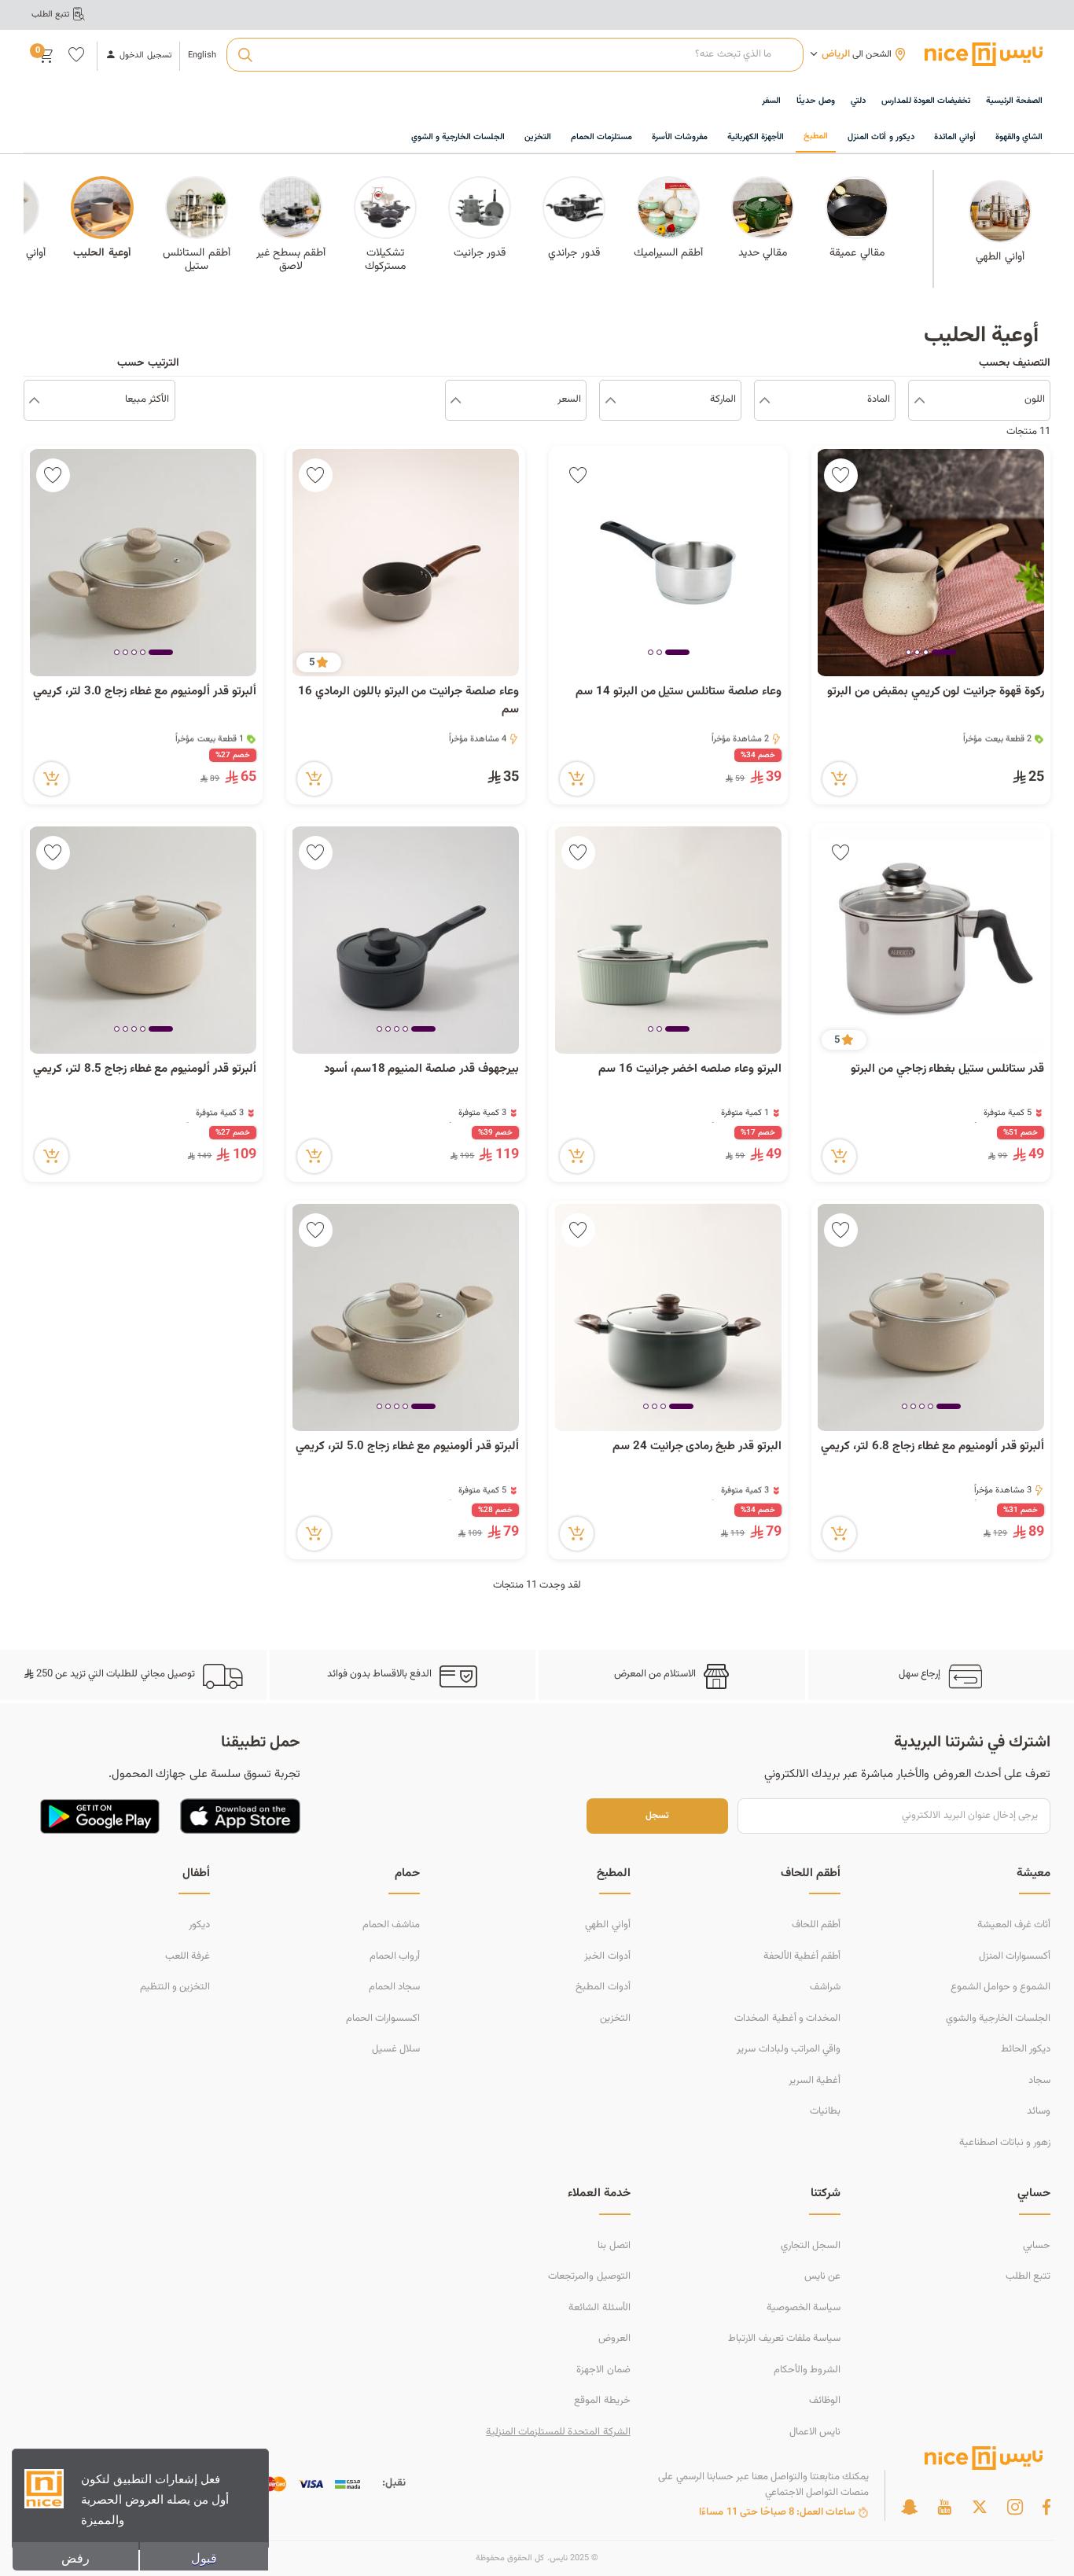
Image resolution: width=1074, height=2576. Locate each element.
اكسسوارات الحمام (383, 2018)
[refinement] (34, 400)
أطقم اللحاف (816, 1925)
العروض (614, 2339)
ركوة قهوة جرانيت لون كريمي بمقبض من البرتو (934, 692)
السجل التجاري (811, 2246)
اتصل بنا (614, 2246)
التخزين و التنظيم (175, 1987)
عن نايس (822, 2276)
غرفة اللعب (188, 1956)
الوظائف (825, 2401)
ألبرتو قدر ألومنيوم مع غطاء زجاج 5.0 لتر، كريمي (407, 1447)
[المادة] (765, 400)
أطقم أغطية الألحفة (802, 1956)
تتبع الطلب (1028, 2276)
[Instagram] (1015, 2507)
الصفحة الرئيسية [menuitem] (1014, 101)
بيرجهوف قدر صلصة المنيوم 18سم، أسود (421, 1069)
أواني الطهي (607, 1925)
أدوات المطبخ (603, 1987)
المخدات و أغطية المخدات (787, 2018)
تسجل (657, 1816)
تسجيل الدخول (145, 56)
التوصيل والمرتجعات (589, 2276)
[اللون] (920, 400)
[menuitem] (926, 102)
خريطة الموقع (602, 2401)
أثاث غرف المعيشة (1014, 1925)
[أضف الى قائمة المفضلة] (841, 475)
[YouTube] (944, 2507)
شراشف (825, 1987)
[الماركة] (611, 400)
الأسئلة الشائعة (599, 2308)
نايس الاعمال (815, 2432)
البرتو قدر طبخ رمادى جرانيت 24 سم (697, 1447)
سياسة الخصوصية (804, 2308)
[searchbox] (515, 55)
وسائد (1039, 2111)
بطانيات (825, 2111)
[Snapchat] (909, 2507)
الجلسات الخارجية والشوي (998, 2018)
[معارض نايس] (984, 54)
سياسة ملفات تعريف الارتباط (784, 2339)
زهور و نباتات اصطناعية (1005, 2143)
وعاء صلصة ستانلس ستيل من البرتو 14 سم (679, 692)
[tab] (944, 653)
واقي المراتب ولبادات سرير (788, 2049)
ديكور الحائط (1026, 2049)
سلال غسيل (396, 2049)
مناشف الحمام (391, 1925)
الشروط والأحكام (807, 2370)
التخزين (615, 2018)
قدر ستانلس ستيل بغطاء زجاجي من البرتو (947, 1069)
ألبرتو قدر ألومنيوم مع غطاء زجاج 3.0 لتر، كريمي (145, 692)
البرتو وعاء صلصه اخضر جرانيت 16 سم (690, 1069)
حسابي (1037, 2246)
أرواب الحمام (395, 1956)
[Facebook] (1046, 2507)
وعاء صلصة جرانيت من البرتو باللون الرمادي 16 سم (408, 701)
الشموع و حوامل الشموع (1000, 1987)
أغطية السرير (815, 2081)
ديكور (199, 1925)
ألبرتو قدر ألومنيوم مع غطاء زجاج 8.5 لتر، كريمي (145, 1069)
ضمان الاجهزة (603, 2370)
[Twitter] (980, 2507)
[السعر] (456, 400)
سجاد (1039, 2081)
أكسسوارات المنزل (1015, 1956)
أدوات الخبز (607, 1956)
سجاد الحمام (394, 1987)
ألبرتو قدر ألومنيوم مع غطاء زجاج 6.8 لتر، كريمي (932, 1447)
